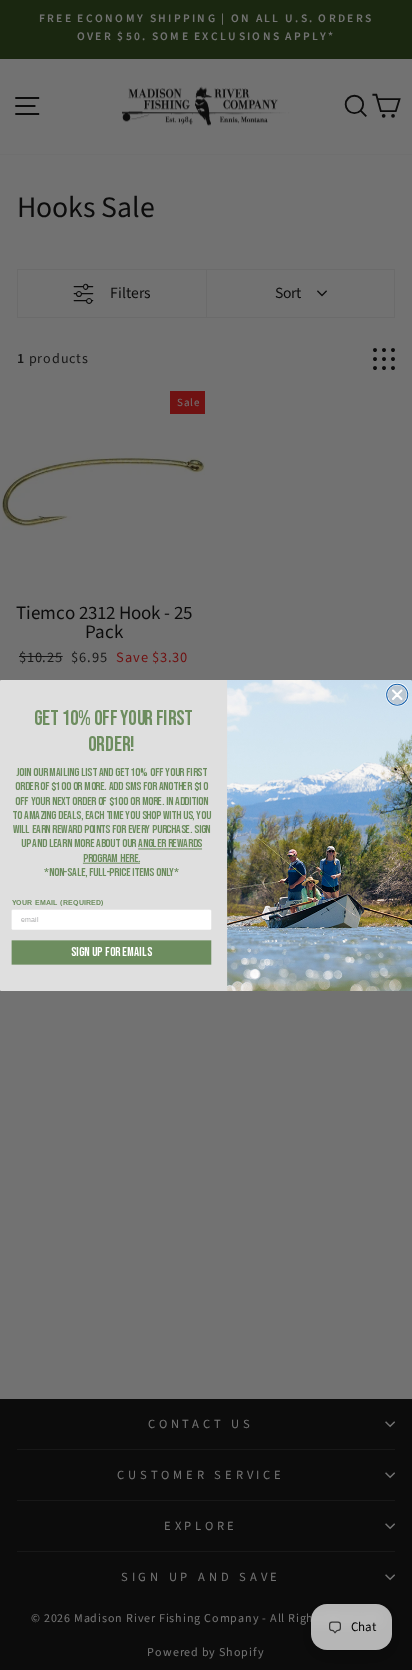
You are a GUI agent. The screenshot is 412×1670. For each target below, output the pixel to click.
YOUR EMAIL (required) (58, 902)
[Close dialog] (397, 694)
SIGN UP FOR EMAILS (111, 951)
